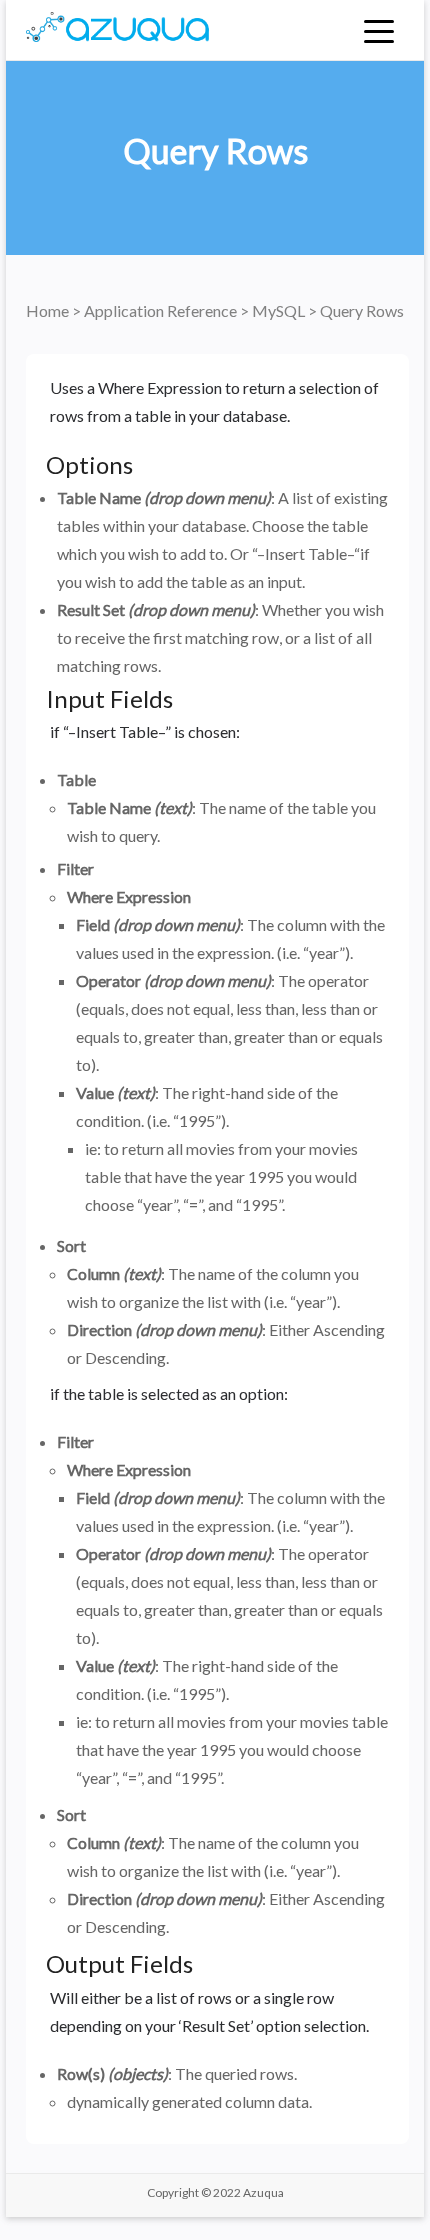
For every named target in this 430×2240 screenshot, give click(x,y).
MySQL (280, 310)
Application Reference (162, 310)
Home (49, 310)
